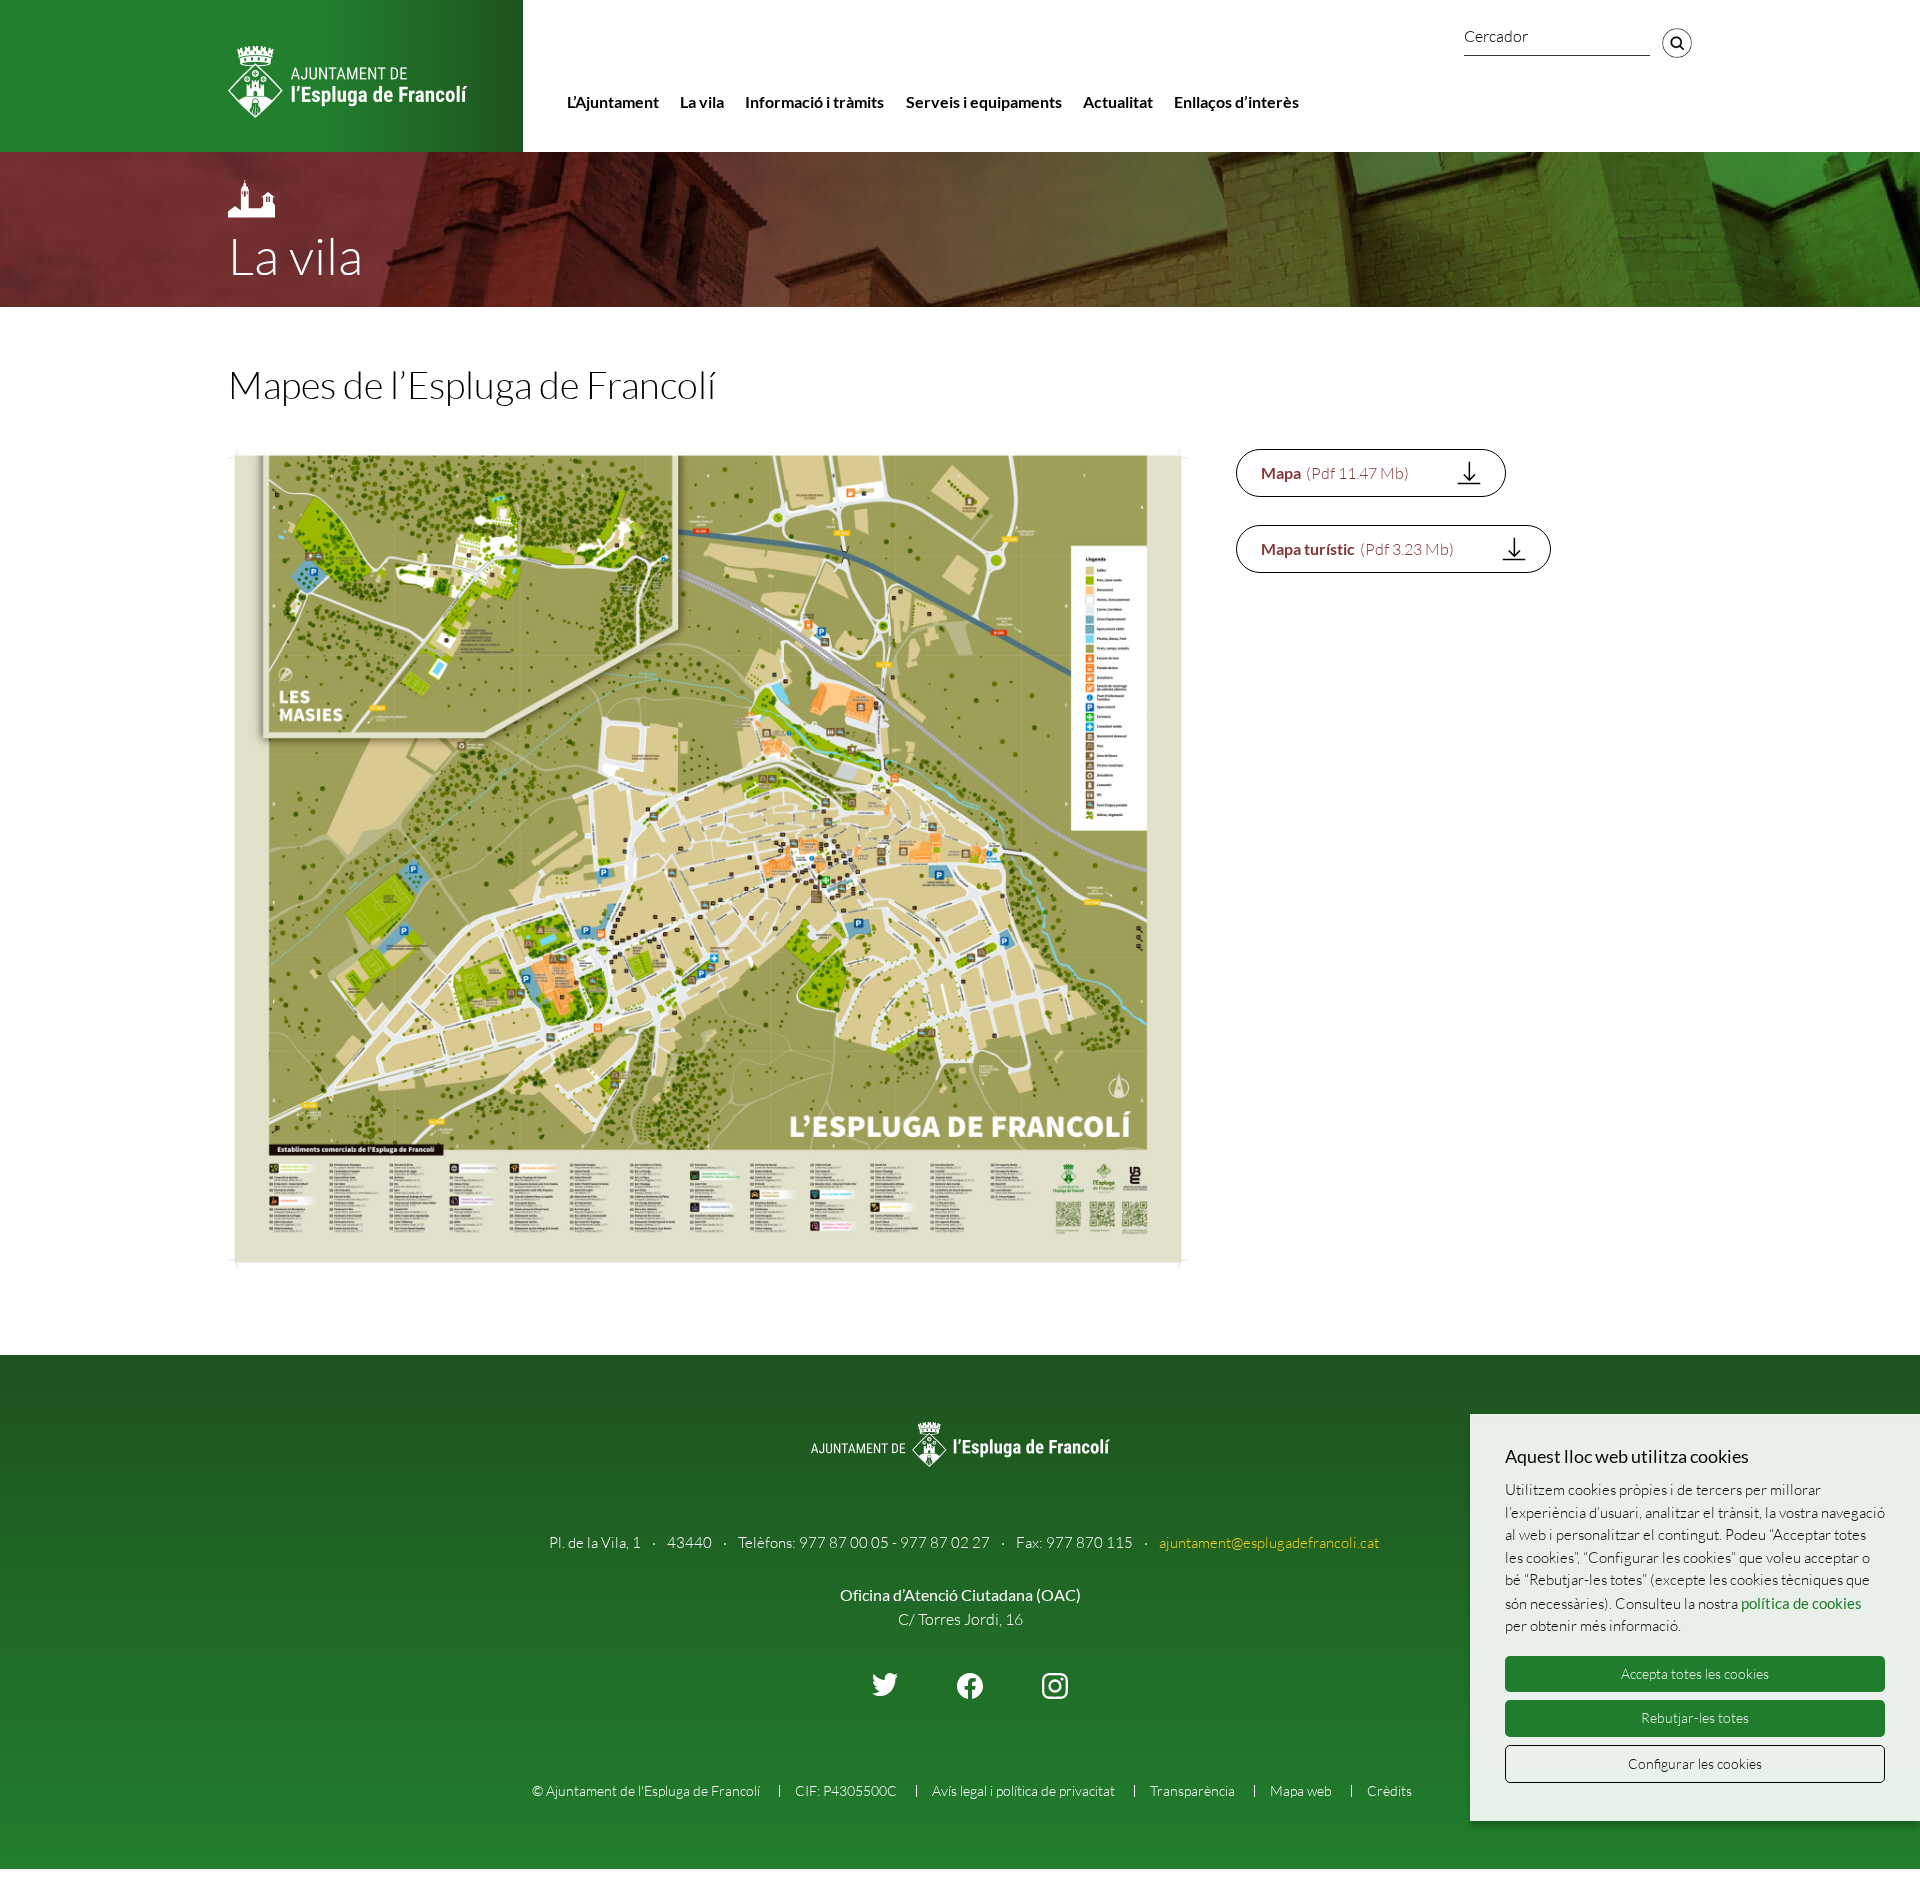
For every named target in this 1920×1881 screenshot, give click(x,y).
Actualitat (1118, 101)
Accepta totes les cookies (1695, 1673)
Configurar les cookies (1695, 1763)
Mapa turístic (1357, 549)
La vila (702, 101)
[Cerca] (1677, 43)
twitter (885, 1684)
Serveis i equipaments (984, 101)
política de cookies (1801, 1603)
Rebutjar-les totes (1695, 1717)
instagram (1055, 1686)
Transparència (1192, 1790)
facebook (970, 1686)
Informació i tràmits (814, 101)
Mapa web (1301, 1790)
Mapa (1335, 473)
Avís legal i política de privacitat (1023, 1790)
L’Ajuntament (613, 101)
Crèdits (1389, 1790)
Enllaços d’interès (1236, 101)
